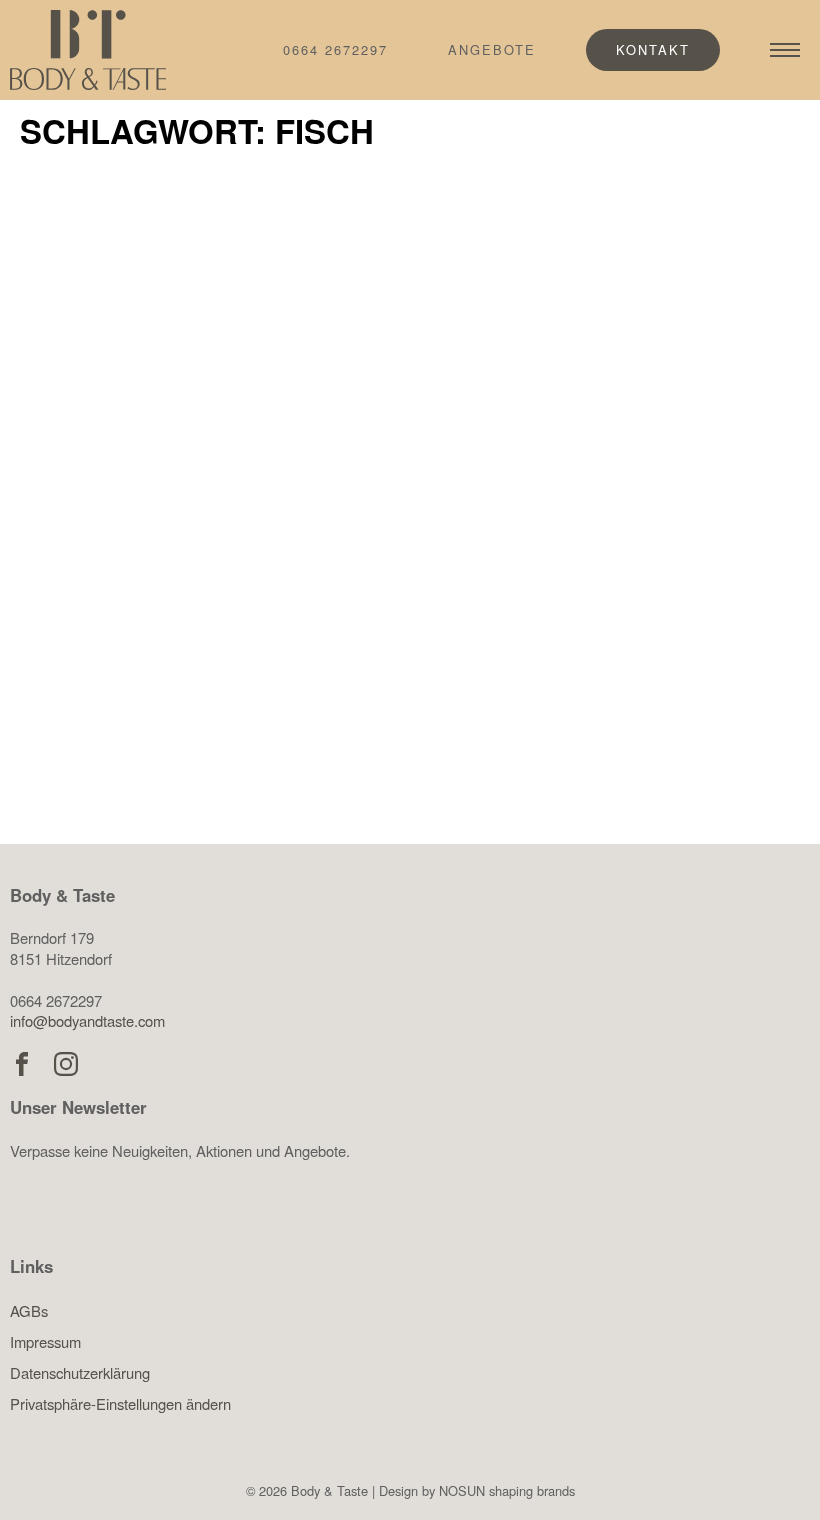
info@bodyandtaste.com (87, 1020)
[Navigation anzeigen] (785, 50)
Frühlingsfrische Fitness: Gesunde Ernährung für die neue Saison (605, 565)
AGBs (29, 1310)
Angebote (492, 49)
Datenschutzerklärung (80, 1372)
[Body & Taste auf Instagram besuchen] (66, 1064)
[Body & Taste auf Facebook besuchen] (22, 1064)
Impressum (45, 1341)
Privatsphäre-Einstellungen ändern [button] (120, 1403)
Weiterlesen (130, 742)
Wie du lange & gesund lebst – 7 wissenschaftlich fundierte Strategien (199, 565)
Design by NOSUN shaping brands (477, 1490)
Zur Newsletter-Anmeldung (177, 1247)
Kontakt (653, 49)
